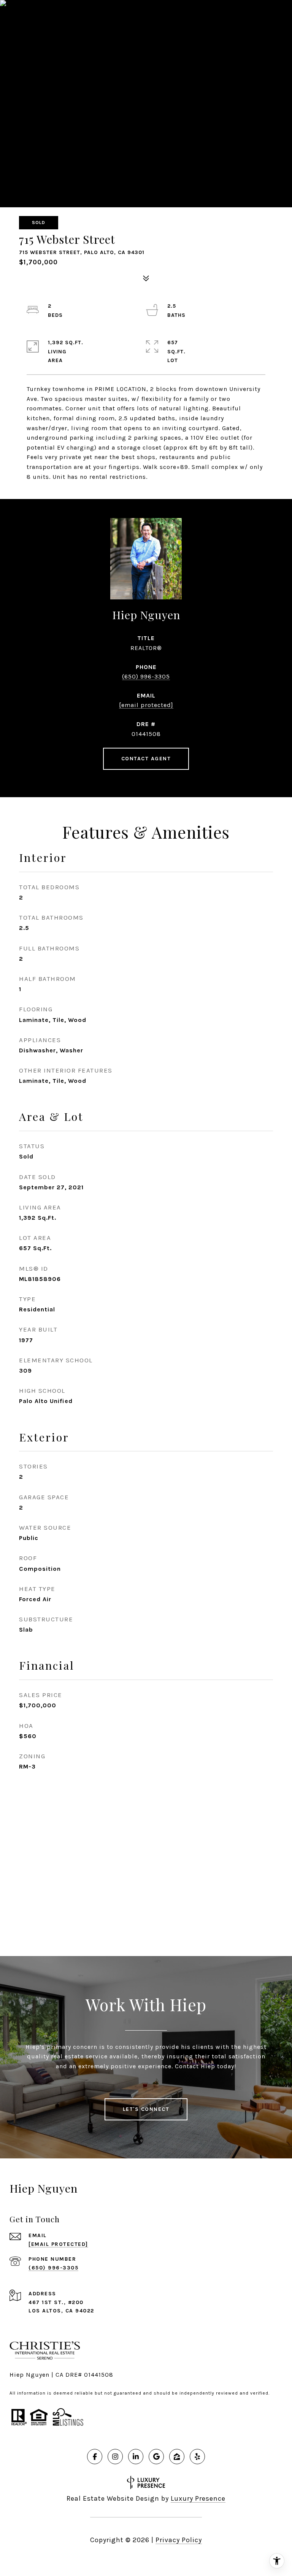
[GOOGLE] (156, 2457)
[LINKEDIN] (136, 2457)
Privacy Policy (179, 2540)
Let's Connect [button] (146, 2109)
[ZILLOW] (177, 2457)
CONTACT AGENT (146, 759)
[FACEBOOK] (95, 2457)
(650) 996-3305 (146, 676)
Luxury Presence (198, 2498)
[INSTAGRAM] (115, 2457)
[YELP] (197, 2457)
